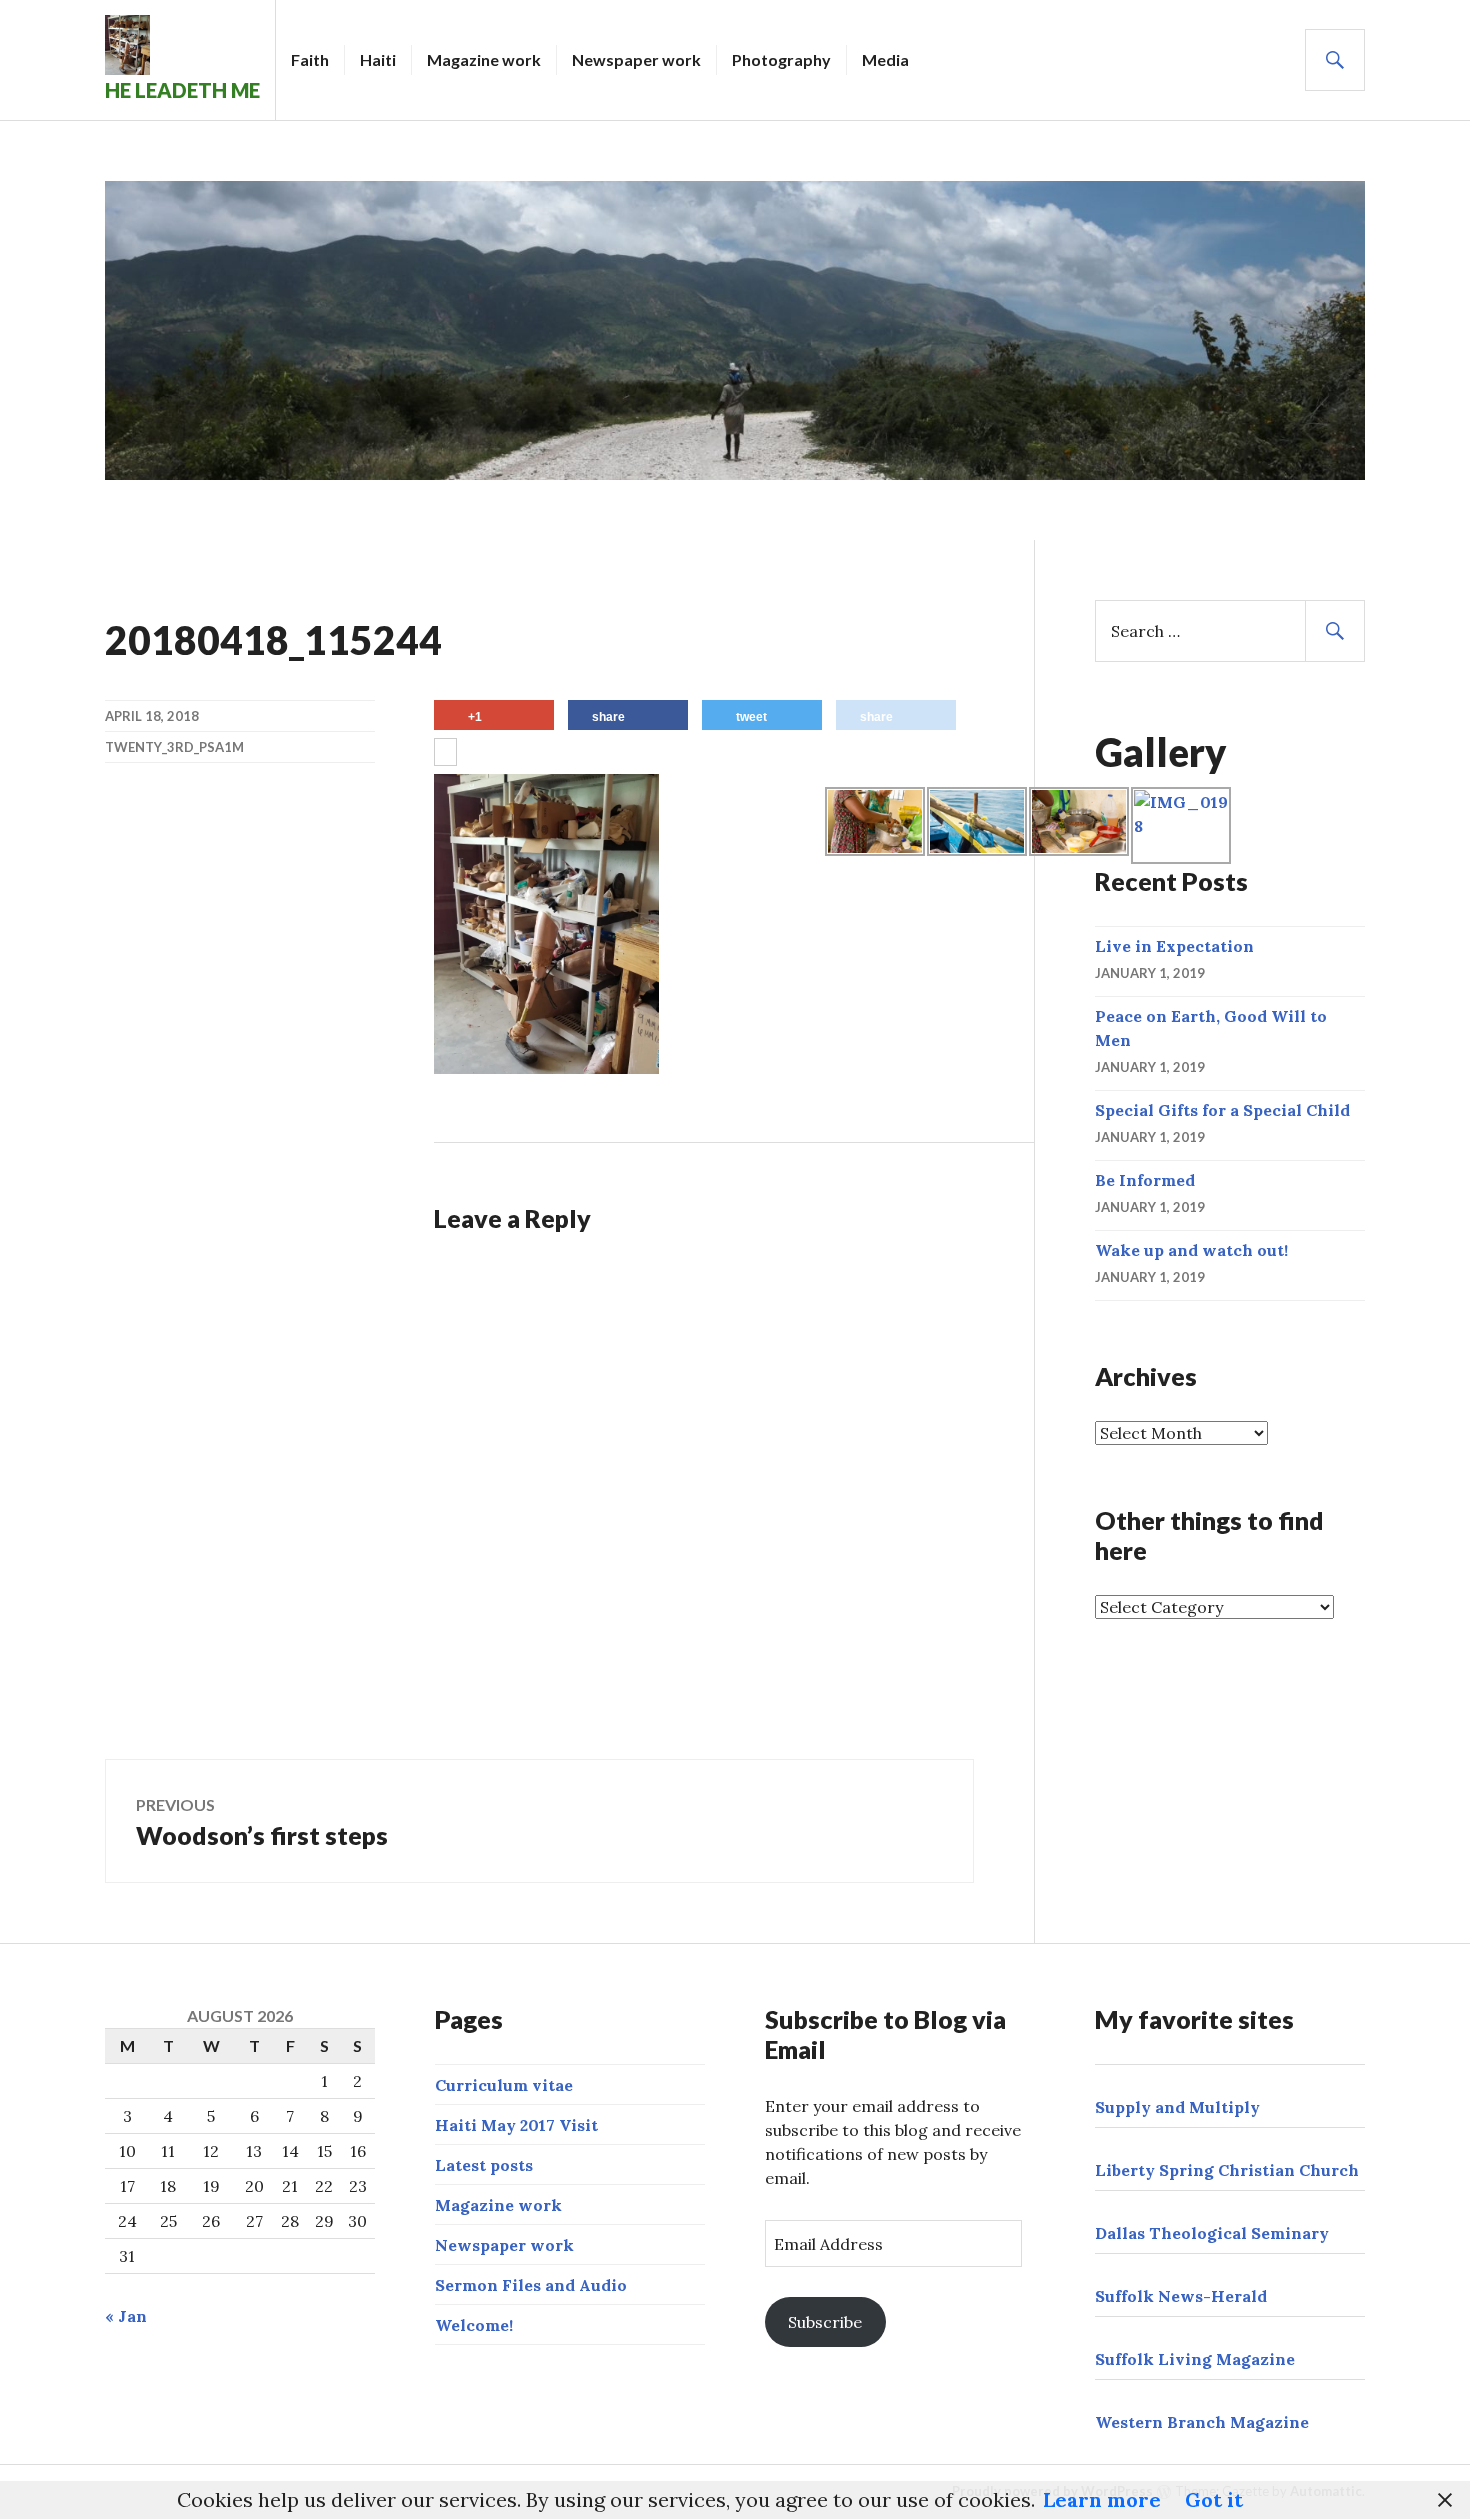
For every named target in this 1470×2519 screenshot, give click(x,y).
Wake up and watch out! (1191, 1250)
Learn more (1102, 2499)
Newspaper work (636, 59)
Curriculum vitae (504, 2085)
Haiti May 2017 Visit (516, 2125)
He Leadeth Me (182, 90)
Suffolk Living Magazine (1195, 2359)
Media (885, 59)
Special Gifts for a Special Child (1222, 1110)
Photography (781, 59)
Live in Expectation (1174, 946)
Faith (310, 59)
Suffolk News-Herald (1181, 2296)
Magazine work (484, 59)
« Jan (126, 2316)
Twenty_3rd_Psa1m (174, 747)
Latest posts (484, 2165)
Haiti (378, 59)
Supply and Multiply (1177, 2107)
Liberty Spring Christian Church (1227, 2170)
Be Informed (1145, 1180)
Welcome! (474, 2325)
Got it (1214, 2499)
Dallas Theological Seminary (1212, 2233)
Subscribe (825, 2322)
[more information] (445, 754)
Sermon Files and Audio (531, 2285)
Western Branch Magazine (1202, 2422)
